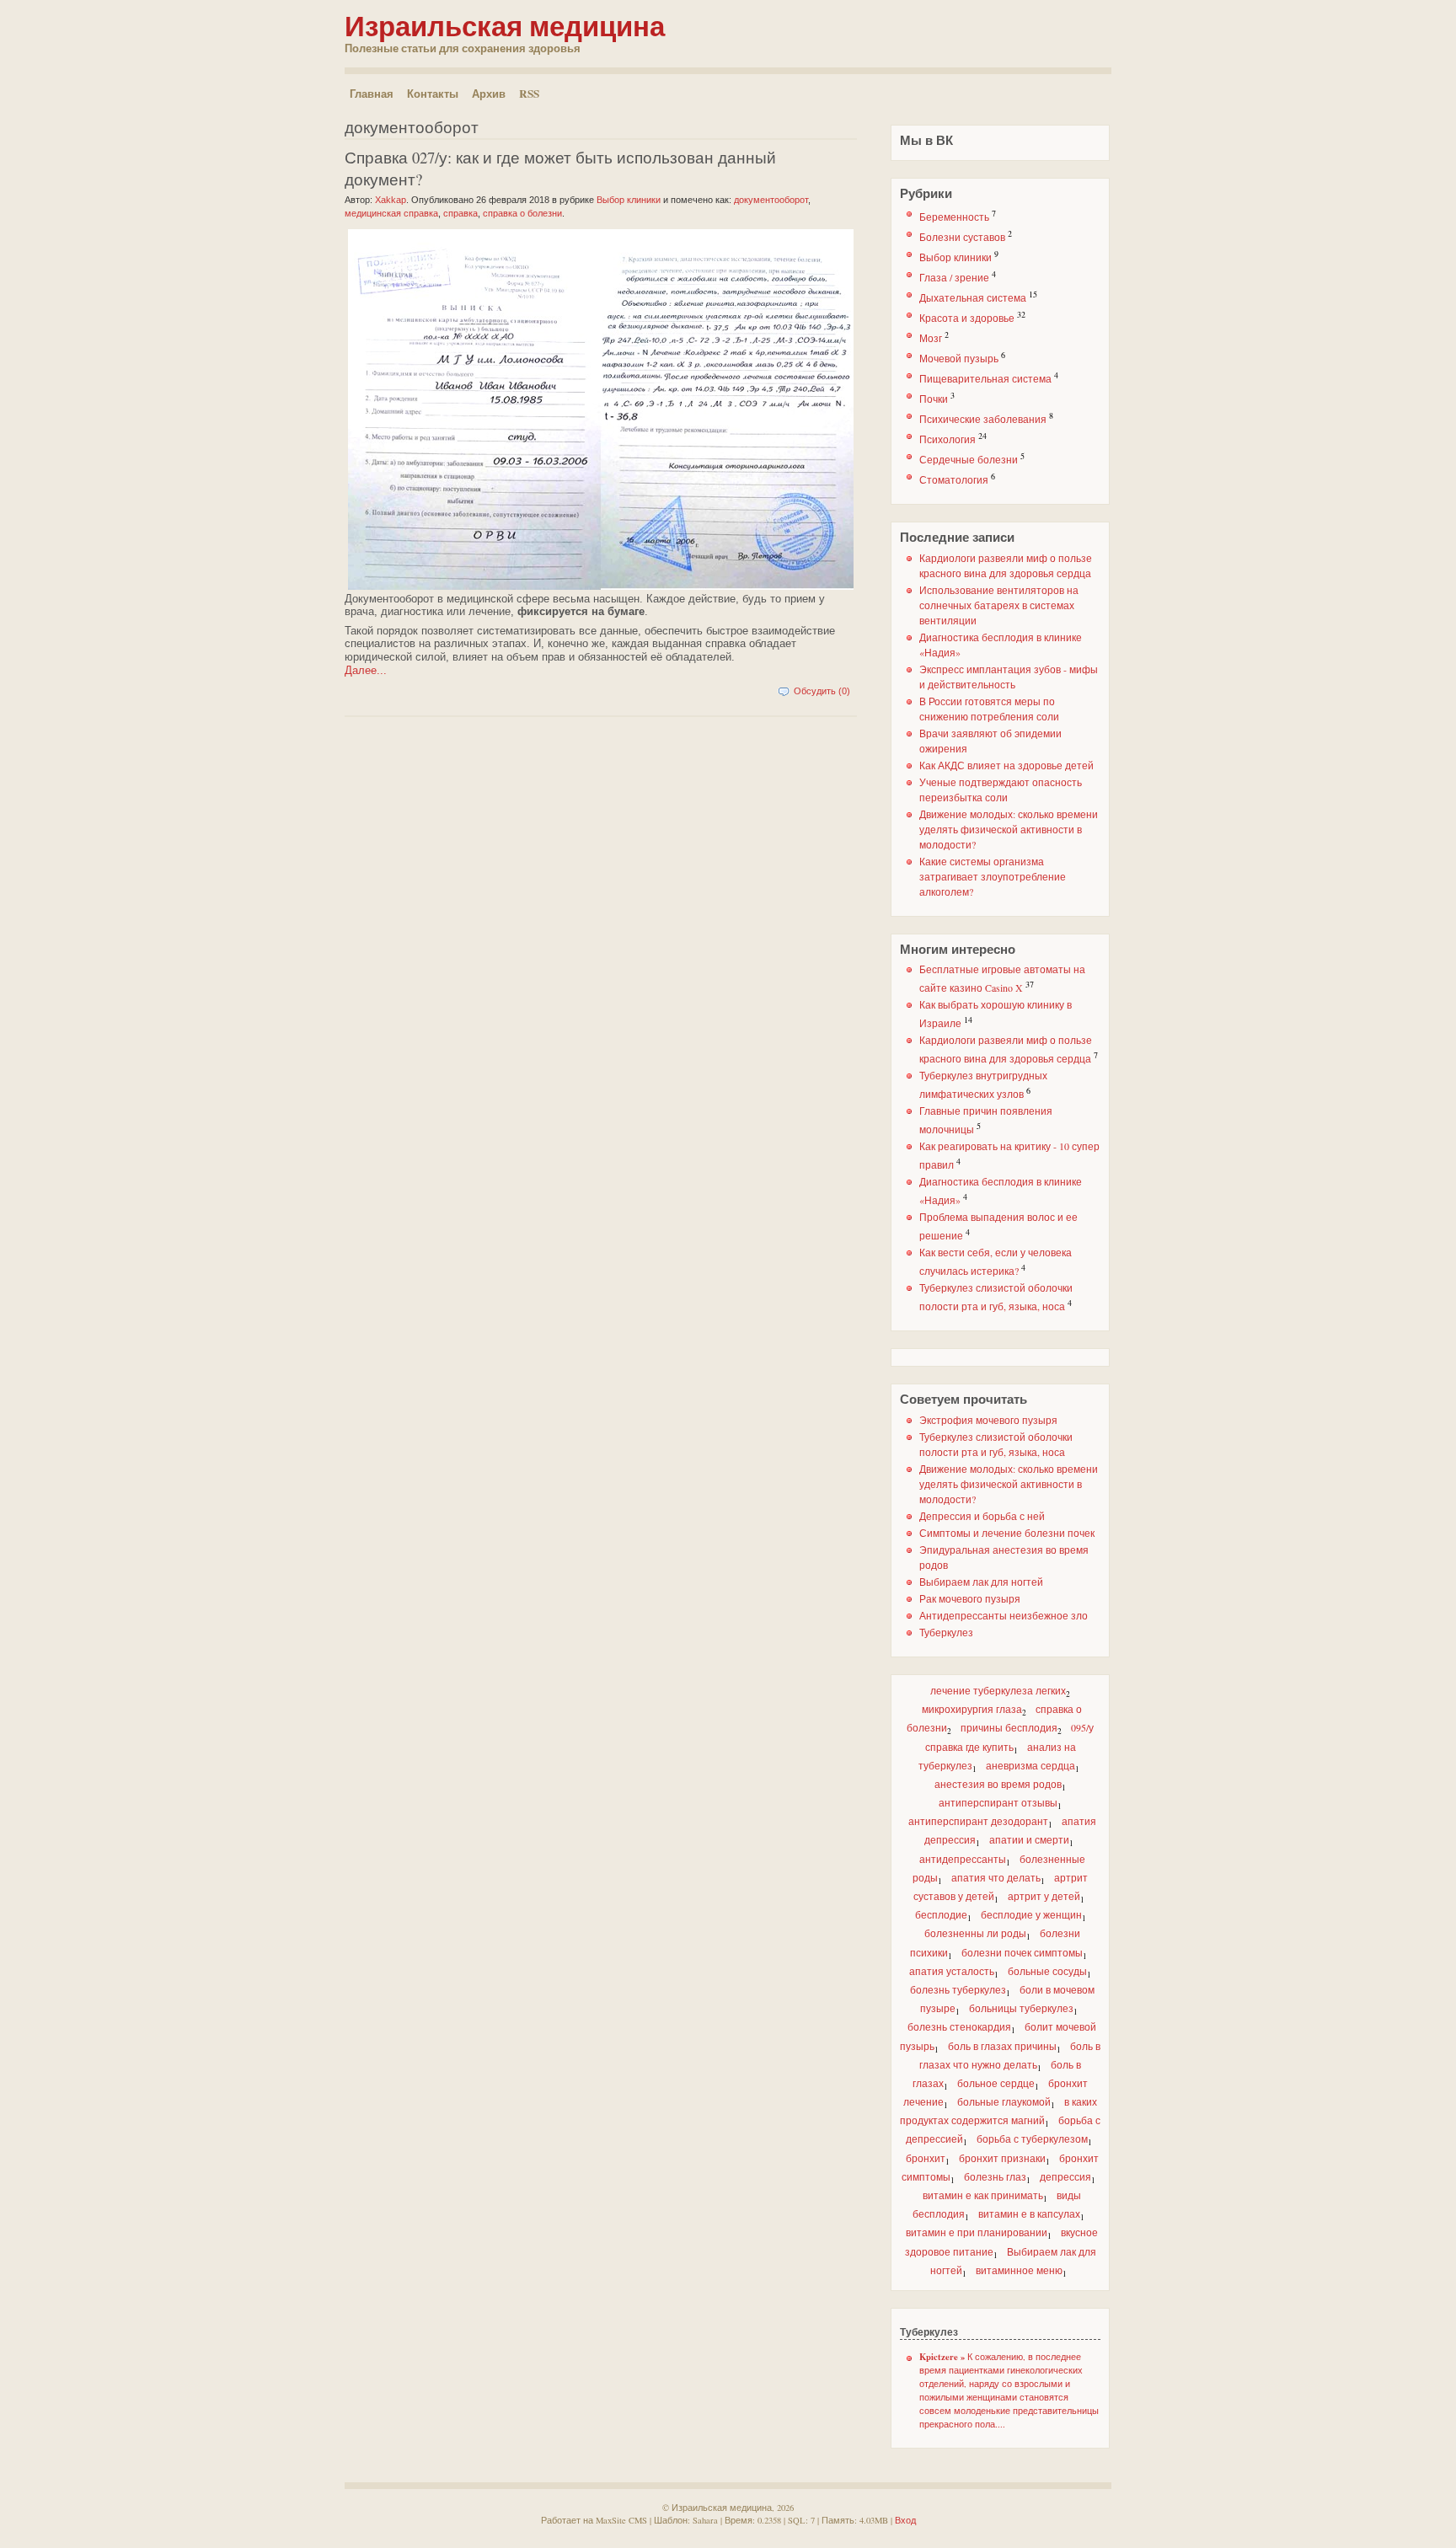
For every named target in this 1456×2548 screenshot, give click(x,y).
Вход (905, 2520)
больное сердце (996, 2083)
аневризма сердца (1030, 1765)
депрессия (1065, 2176)
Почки (934, 399)
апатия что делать (996, 1877)
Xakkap (391, 200)
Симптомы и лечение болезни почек (1007, 1533)
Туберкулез (946, 1632)
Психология (947, 439)
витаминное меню (1019, 2270)
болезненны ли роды (975, 1933)
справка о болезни (522, 213)
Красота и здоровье (967, 318)
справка (460, 213)
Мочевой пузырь (959, 358)
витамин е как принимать (983, 2195)
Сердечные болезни (969, 459)
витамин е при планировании (977, 2232)
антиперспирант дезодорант (978, 1821)
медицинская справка (391, 213)
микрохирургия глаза (972, 1709)
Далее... (366, 670)
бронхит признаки (1002, 2158)
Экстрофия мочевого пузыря (988, 1420)
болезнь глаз (995, 2176)
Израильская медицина (505, 25)
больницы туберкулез (1021, 2008)
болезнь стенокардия (959, 2026)
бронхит (926, 2158)
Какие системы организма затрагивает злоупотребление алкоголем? (993, 876)
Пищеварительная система (985, 378)
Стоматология (954, 479)
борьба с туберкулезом (1032, 2138)
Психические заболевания (983, 419)
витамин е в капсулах (1029, 2213)
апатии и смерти (1029, 1839)
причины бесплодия (1009, 1727)
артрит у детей (1044, 1896)
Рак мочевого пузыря (970, 1598)
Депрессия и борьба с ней (982, 1516)
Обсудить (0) (822, 691)
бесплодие (941, 1914)
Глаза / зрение (954, 277)
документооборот (771, 200)
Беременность (954, 217)
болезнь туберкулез (958, 1989)
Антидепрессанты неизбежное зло (1004, 1615)
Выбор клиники (955, 257)
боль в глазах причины (1002, 2046)
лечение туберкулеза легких (998, 1690)
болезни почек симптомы (1022, 1952)
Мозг (931, 338)
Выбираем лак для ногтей (981, 1582)
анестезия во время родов (998, 1784)
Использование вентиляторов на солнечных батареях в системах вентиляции (999, 605)
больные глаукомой (1004, 2101)
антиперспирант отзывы (998, 1802)
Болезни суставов (962, 237)
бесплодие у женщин (1031, 1914)
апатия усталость (952, 1971)
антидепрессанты (963, 1859)
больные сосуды (1047, 1971)
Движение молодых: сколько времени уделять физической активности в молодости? (1009, 829)
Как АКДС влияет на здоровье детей (1006, 765)
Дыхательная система (973, 297)
